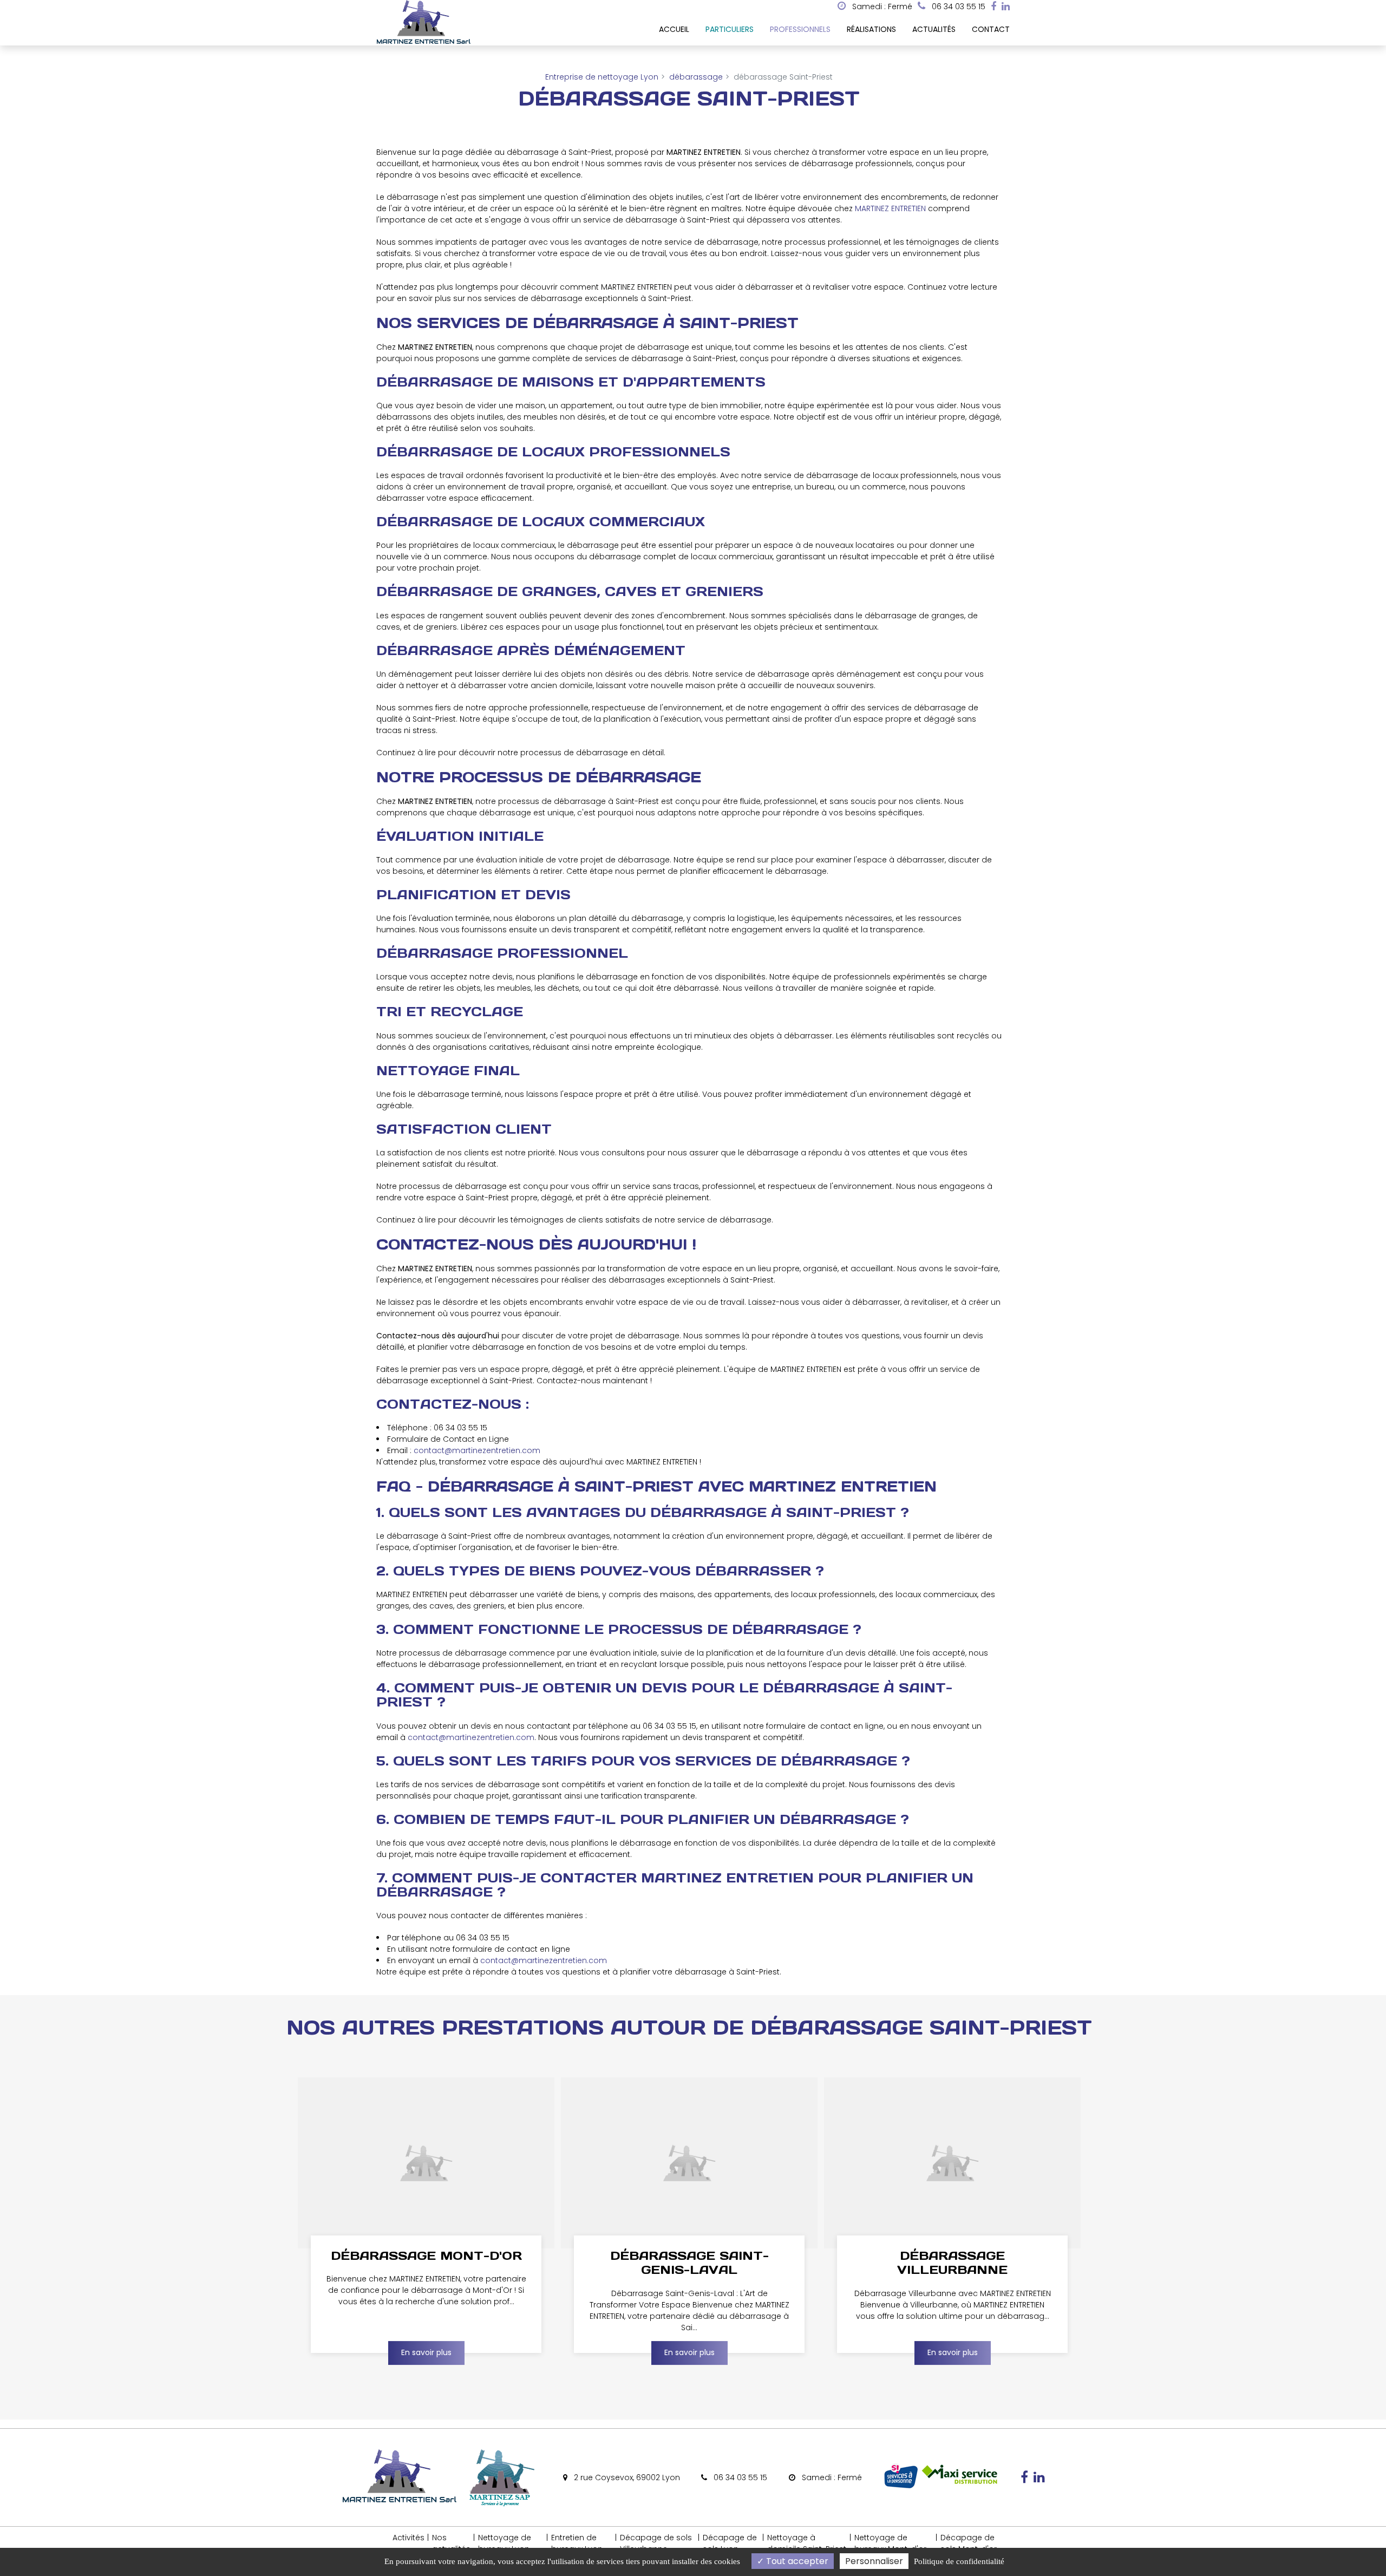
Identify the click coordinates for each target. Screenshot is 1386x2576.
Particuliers (730, 29)
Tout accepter (796, 2561)
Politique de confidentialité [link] (959, 2561)
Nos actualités (451, 2543)
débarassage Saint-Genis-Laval (689, 2263)
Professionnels (800, 29)
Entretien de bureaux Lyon (577, 2543)
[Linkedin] (1006, 6)
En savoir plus (426, 2352)
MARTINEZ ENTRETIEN (890, 208)
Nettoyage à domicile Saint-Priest (807, 2543)
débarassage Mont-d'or (426, 2255)
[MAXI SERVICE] (959, 2487)
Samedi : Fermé (881, 6)
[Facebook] (993, 6)
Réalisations (871, 29)
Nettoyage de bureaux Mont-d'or (890, 2543)
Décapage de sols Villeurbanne (656, 2543)
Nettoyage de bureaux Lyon (505, 2543)
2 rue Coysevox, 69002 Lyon (626, 2477)
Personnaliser (874, 2561)
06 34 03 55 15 (739, 2477)
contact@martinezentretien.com (477, 1450)
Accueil (674, 29)
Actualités (934, 29)
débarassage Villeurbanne (952, 2263)
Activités (408, 2538)
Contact (991, 29)
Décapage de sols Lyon (730, 2543)
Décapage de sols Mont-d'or (969, 2543)
